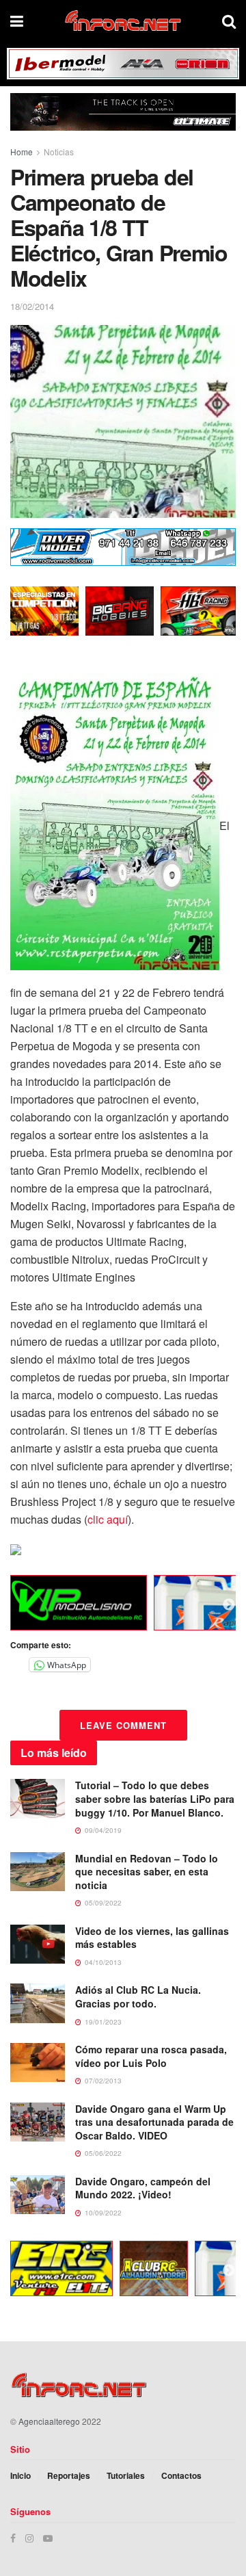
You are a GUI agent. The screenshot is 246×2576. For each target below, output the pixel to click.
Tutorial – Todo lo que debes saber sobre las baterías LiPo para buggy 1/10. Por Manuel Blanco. (155, 1798)
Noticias (59, 152)
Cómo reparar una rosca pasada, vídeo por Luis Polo (151, 2056)
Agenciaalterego (49, 2421)
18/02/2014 (32, 306)
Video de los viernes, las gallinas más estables (152, 1938)
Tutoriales (126, 2475)
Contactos (181, 2475)
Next (229, 1605)
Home (22, 152)
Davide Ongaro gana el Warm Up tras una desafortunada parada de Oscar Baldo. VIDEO (154, 2122)
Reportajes (69, 2475)
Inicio (20, 2475)
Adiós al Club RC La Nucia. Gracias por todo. (138, 1996)
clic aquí (108, 1519)
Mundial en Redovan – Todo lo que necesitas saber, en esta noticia (147, 1872)
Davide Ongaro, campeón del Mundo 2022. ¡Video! (143, 2188)
